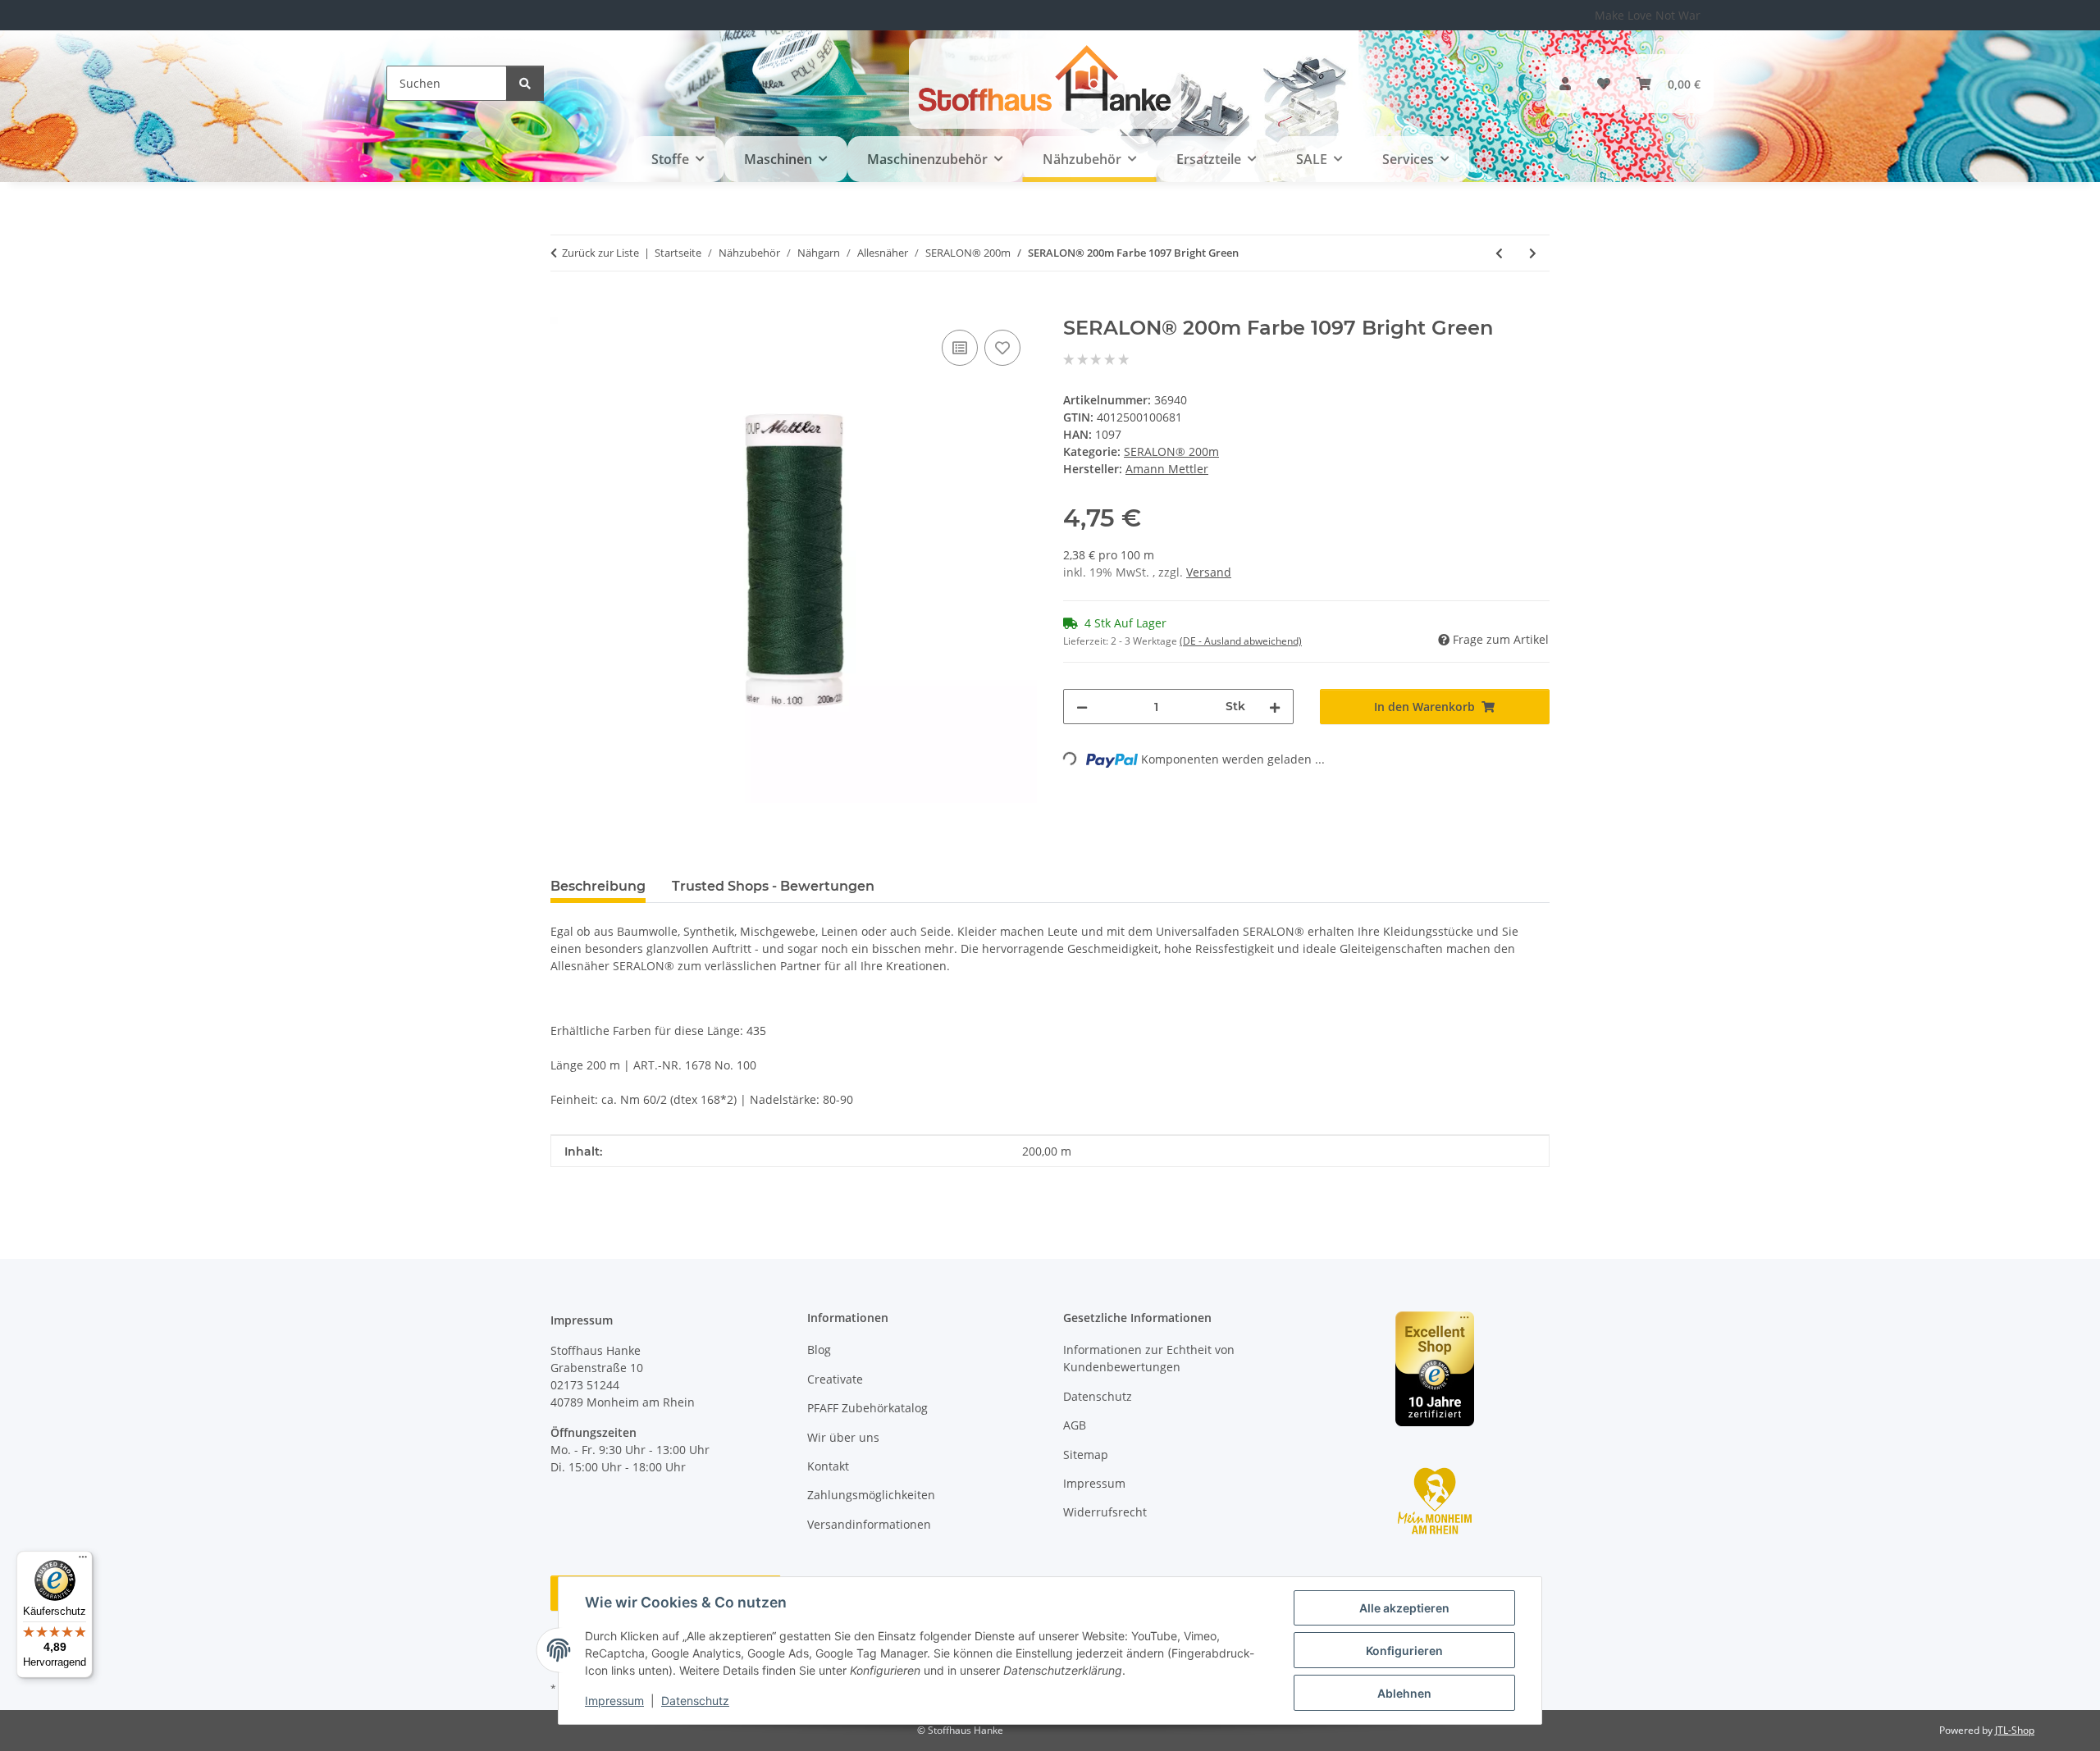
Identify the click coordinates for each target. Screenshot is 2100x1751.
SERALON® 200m (1171, 451)
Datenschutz (695, 1701)
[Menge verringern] (1082, 707)
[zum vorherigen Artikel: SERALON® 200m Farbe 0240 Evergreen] (1499, 253)
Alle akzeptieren (1404, 1608)
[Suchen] (525, 83)
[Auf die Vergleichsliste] (960, 348)
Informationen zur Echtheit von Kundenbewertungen (1149, 1358)
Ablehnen (1404, 1693)
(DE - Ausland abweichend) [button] (1241, 641)
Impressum (614, 1701)
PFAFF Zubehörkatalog (867, 1408)
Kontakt (828, 1466)
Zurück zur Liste (600, 253)
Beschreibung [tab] (598, 886)
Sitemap (1086, 1455)
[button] (1565, 84)
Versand (1209, 572)
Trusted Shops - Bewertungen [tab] (773, 886)
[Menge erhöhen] (1275, 707)
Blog (819, 1350)
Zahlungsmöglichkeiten (871, 1495)
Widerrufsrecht (1105, 1512)
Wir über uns (843, 1437)
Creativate (835, 1379)
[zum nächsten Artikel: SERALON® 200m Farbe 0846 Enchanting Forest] (1533, 253)
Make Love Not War (1648, 15)
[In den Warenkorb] (564, 308)
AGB (1075, 1425)
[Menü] (83, 1561)
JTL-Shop (2015, 1730)
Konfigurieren (1404, 1651)
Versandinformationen (869, 1524)
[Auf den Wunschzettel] (1002, 348)
